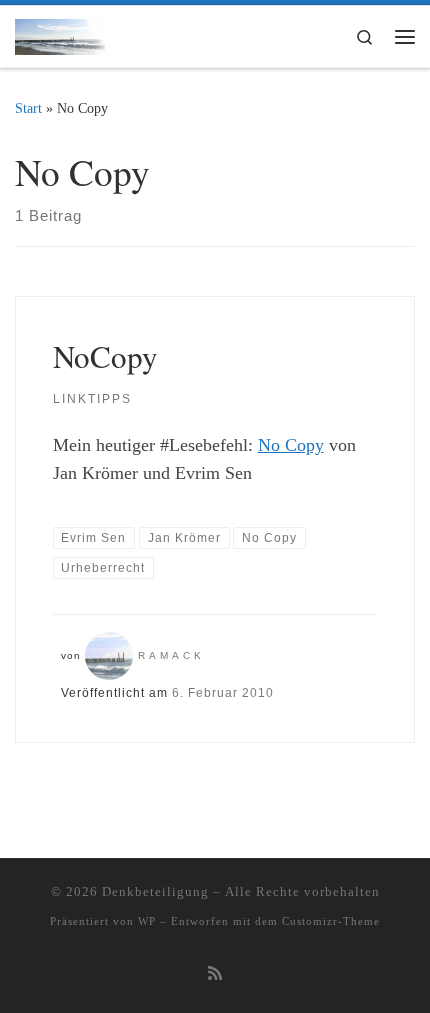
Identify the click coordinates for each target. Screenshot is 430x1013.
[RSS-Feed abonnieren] (215, 974)
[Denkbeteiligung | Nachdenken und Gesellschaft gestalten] (60, 33)
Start (28, 108)
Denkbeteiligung (155, 891)
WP (147, 921)
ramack (171, 655)
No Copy (291, 445)
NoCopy (105, 356)
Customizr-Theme (331, 921)
